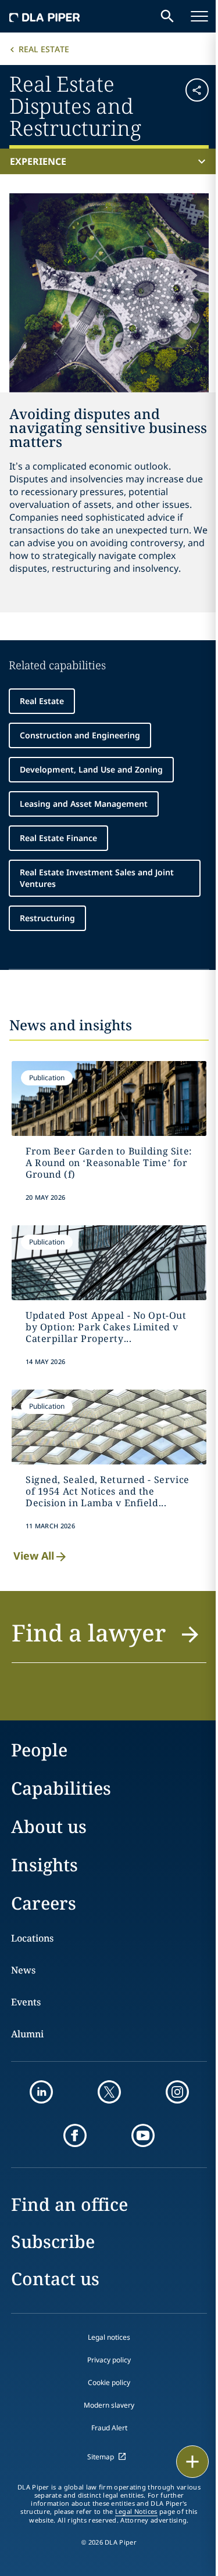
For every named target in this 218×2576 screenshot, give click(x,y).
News (23, 1970)
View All (34, 1556)
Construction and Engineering (80, 735)
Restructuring (47, 918)
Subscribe (53, 2241)
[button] (192, 105)
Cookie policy (109, 2382)
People (39, 1750)
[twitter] (109, 2092)
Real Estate (44, 49)
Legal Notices (136, 2512)
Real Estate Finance (58, 838)
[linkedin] (41, 2092)
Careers (44, 1903)
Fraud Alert (109, 2428)
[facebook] (75, 2135)
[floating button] (192, 2462)
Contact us (55, 2279)
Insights (44, 1865)
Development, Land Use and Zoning (91, 769)
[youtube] (143, 2135)
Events (26, 2002)
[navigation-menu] (199, 16)
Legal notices (109, 2337)
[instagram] (177, 2092)
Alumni (27, 2034)
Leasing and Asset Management (84, 804)
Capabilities (61, 1788)
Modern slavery (109, 2405)
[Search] (167, 16)
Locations (32, 1938)
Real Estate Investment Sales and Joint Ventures (97, 878)
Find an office (69, 2204)
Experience (38, 161)
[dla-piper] (45, 16)
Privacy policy (109, 2360)
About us (49, 1826)
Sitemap (101, 2457)
